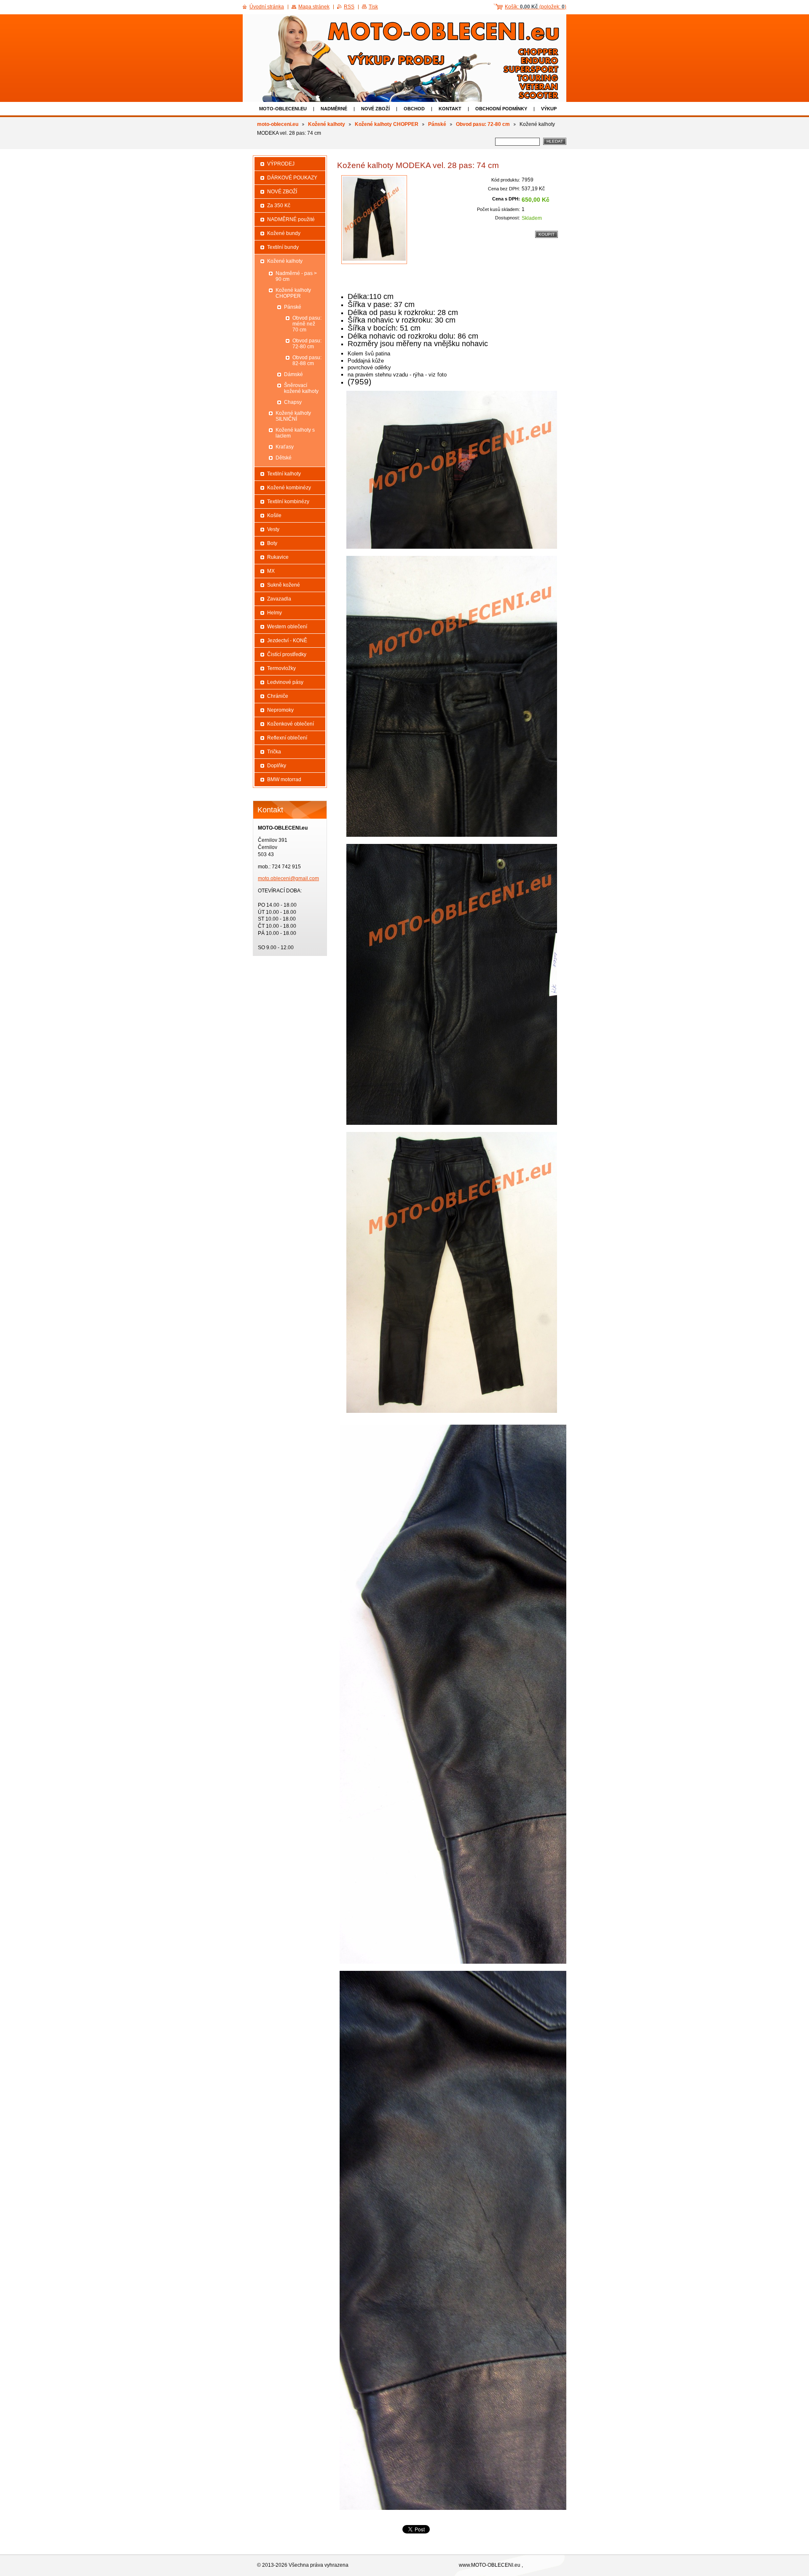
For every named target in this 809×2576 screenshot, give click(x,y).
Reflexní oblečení (287, 738)
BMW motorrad (284, 779)
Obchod (414, 109)
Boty (272, 543)
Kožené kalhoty (327, 124)
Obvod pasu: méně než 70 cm (307, 324)
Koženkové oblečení (291, 724)
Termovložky (281, 668)
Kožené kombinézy (289, 488)
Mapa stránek (314, 7)
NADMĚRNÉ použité (291, 219)
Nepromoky (280, 710)
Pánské (437, 124)
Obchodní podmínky (501, 109)
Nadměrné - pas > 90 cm (296, 276)
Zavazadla (279, 599)
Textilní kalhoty (284, 474)
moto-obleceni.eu (283, 109)
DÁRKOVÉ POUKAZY (292, 178)
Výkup (549, 109)
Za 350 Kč (279, 206)
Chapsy (293, 402)
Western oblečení (287, 627)
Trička (274, 752)
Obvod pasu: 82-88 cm (307, 360)
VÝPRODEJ (281, 164)
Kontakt (450, 109)
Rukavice (278, 557)
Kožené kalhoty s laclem (295, 433)
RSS (349, 7)
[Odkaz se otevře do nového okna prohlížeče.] (374, 220)
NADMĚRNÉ (334, 109)
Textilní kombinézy (288, 502)
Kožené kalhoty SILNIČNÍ (293, 416)
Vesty (273, 529)
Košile (274, 515)
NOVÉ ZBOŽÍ (375, 109)
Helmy (275, 613)
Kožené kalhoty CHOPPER (387, 124)
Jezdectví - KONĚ (287, 641)
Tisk (373, 7)
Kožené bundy (284, 233)
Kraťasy (285, 447)
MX (271, 571)
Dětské (284, 458)
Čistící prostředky (287, 654)
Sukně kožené (284, 585)
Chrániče (278, 696)
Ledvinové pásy (285, 682)
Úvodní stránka (267, 7)
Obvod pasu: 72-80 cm (483, 124)
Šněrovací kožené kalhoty (301, 388)
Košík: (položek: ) (536, 7)
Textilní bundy (283, 247)
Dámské (293, 374)
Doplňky (277, 766)
